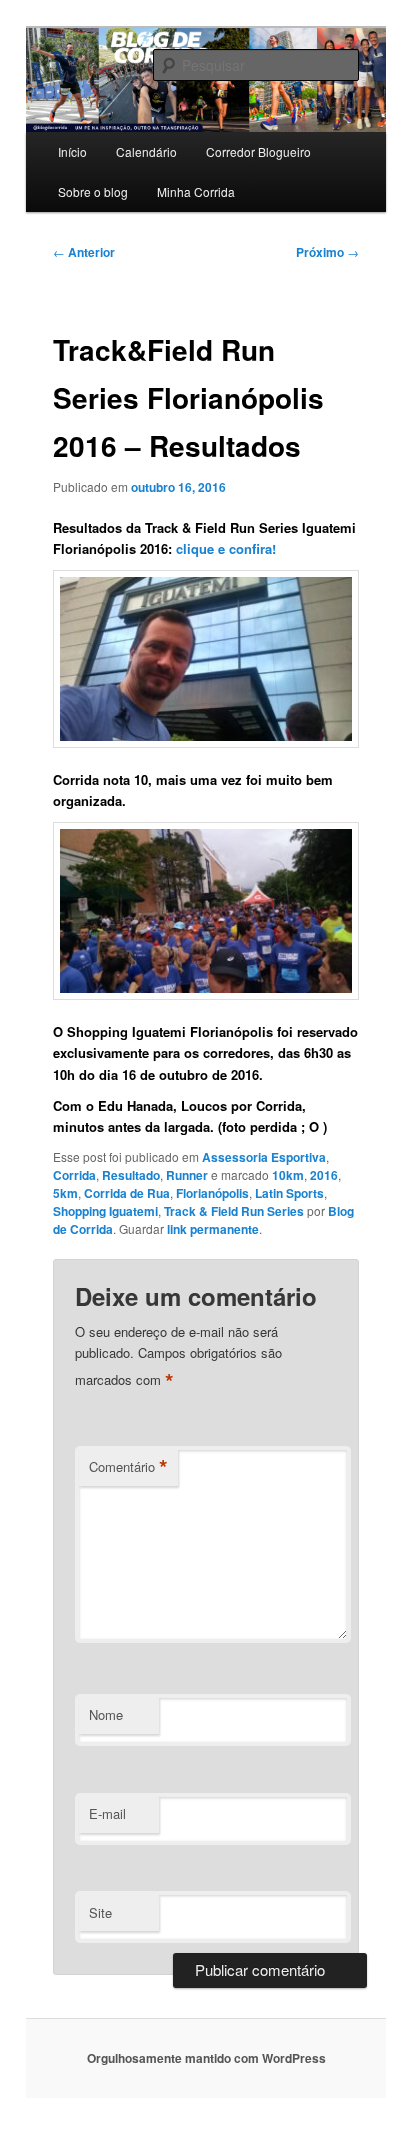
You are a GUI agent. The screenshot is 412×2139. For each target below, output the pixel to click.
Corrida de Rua (127, 1193)
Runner (187, 1175)
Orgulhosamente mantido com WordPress (206, 2058)
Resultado (131, 1175)
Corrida (74, 1175)
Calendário (146, 151)
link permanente (213, 1229)
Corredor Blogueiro (258, 151)
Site (100, 1912)
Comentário (128, 1467)
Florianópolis (212, 1193)
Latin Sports (289, 1193)
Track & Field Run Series (234, 1211)
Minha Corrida (196, 191)
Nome (106, 1714)
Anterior (84, 252)
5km (65, 1193)
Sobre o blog (93, 191)
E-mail (107, 1813)
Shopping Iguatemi (105, 1211)
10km (288, 1175)
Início (72, 151)
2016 (324, 1175)
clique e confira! (226, 548)
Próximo (327, 252)
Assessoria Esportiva (264, 1157)
